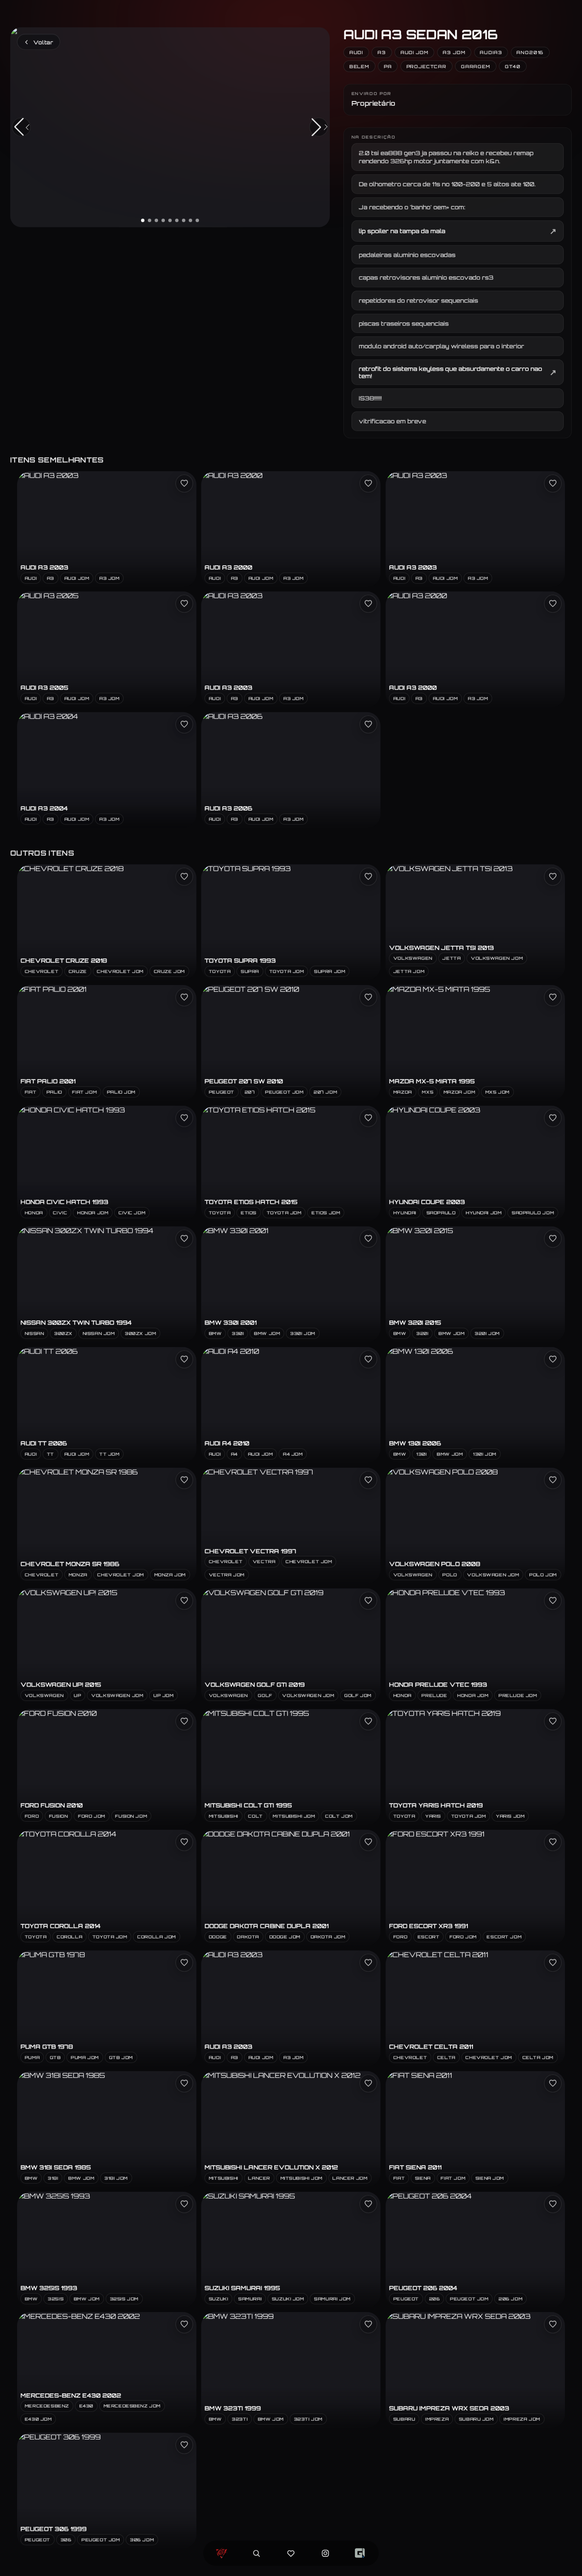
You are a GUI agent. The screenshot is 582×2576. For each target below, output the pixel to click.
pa (388, 66)
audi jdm (415, 52)
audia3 (491, 52)
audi (356, 52)
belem (359, 66)
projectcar (426, 66)
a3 (382, 52)
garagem (476, 66)
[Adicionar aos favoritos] (184, 483)
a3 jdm (454, 52)
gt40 (513, 66)
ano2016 (530, 52)
